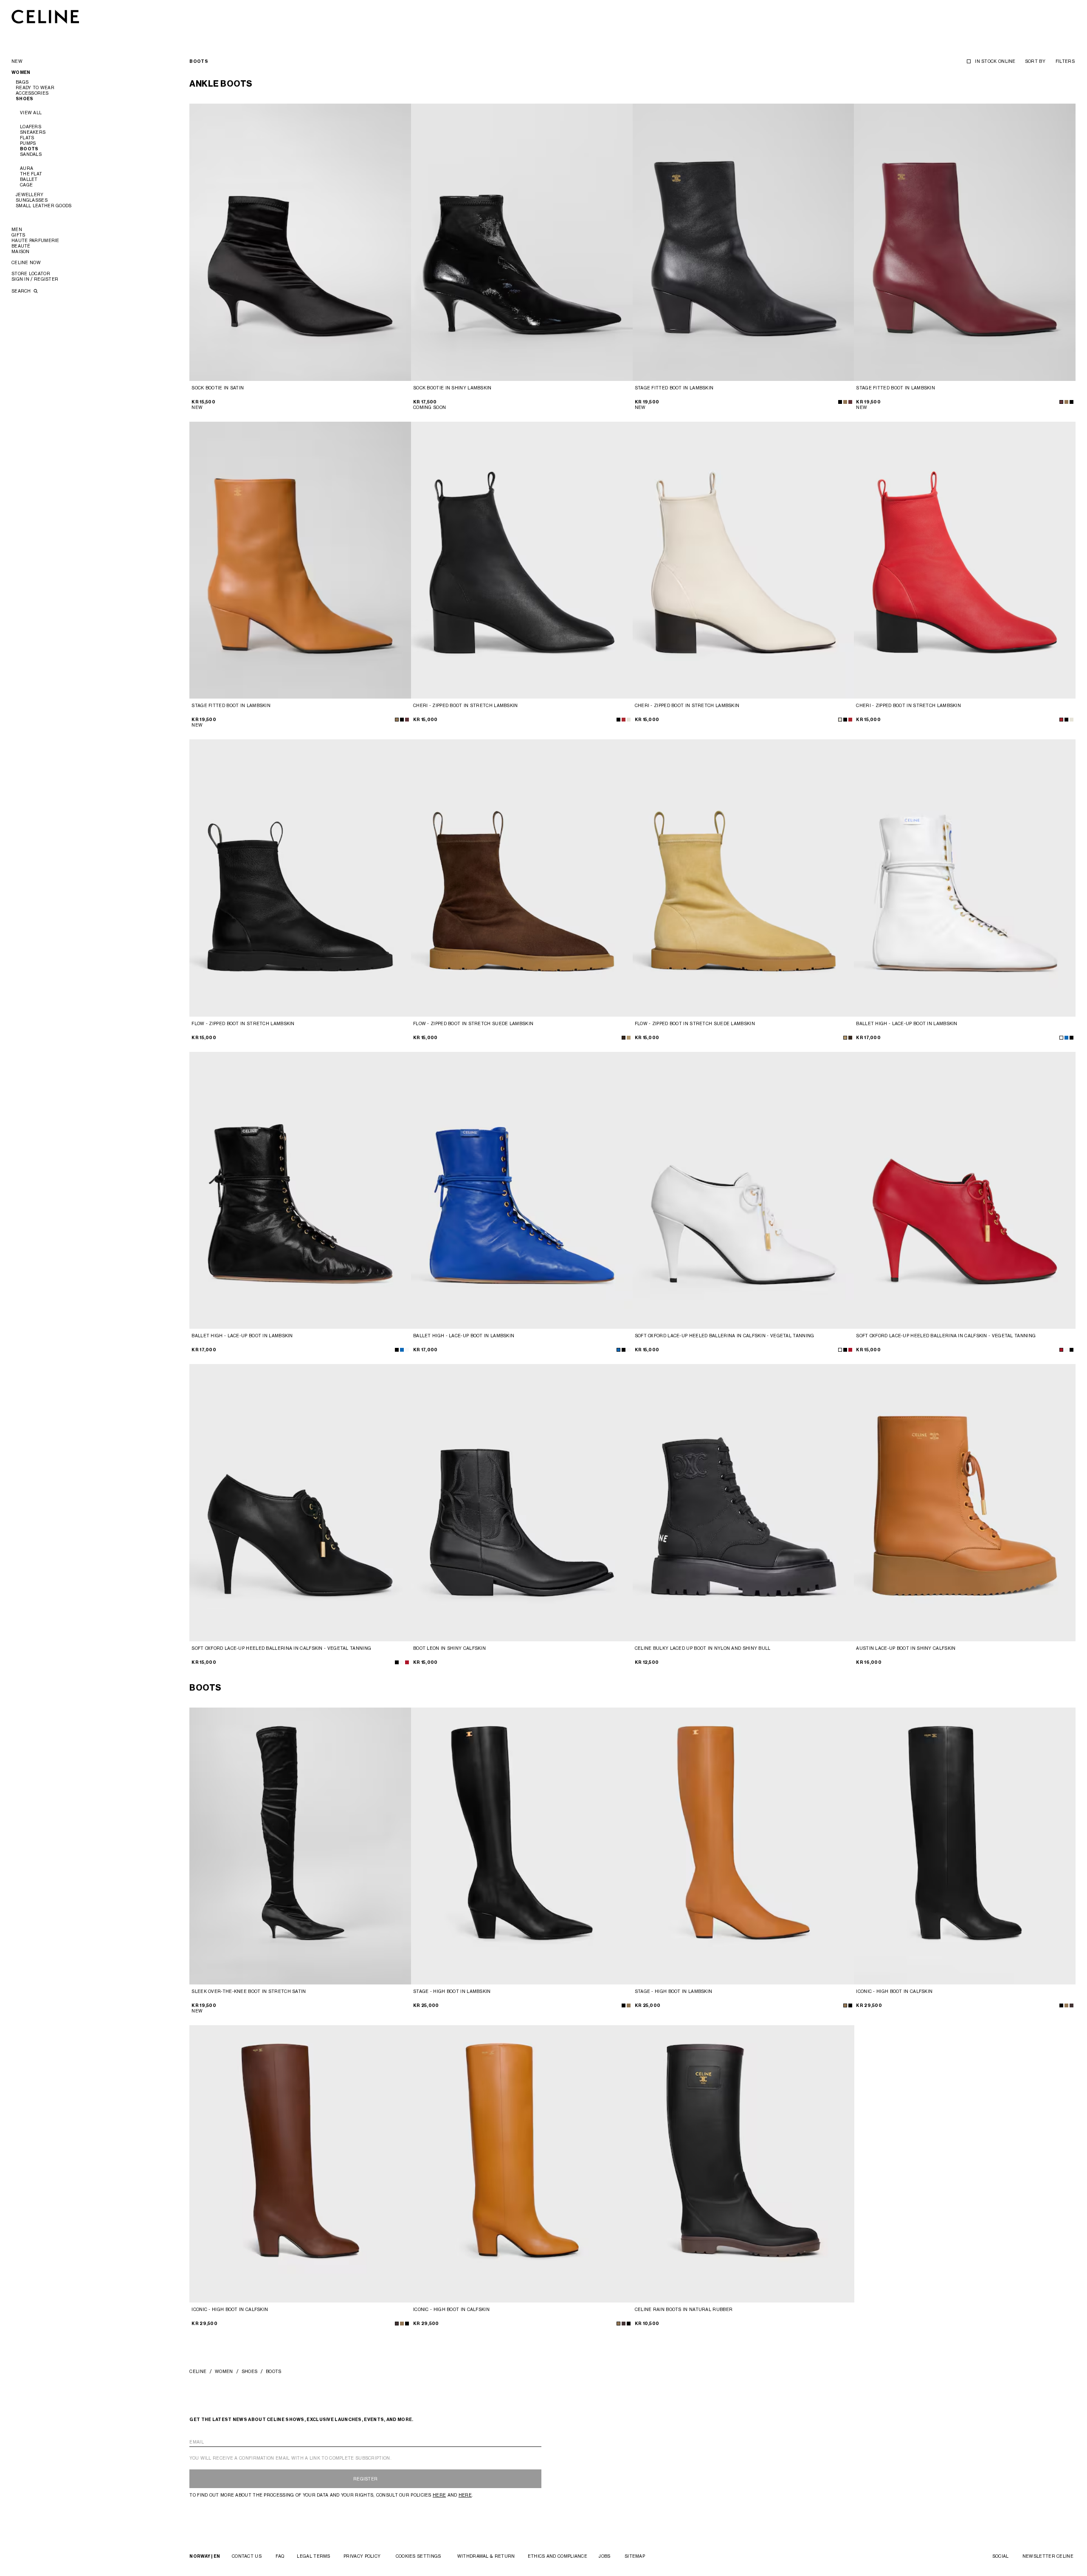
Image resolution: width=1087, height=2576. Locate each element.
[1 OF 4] (300, 242)
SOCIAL (1001, 2556)
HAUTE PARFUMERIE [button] (35, 240)
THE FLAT (31, 174)
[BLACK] (840, 402)
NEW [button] (17, 61)
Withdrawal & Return (486, 2556)
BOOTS (29, 149)
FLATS (27, 138)
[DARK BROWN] (624, 1038)
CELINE (198, 2371)
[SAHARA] (845, 402)
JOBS (604, 2556)
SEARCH (22, 291)
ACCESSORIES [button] (32, 93)
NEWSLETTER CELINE (1048, 2556)
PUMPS (28, 143)
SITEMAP (635, 2556)
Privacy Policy (362, 2556)
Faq (280, 2556)
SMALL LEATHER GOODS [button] (44, 206)
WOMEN (224, 2371)
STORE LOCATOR (31, 273)
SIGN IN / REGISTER (35, 279)
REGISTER (365, 2479)
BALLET (29, 179)
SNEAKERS (33, 132)
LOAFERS (31, 127)
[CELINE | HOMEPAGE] (45, 16)
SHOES (250, 2371)
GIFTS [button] (18, 235)
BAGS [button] (22, 82)
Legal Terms (313, 2556)
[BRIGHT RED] (624, 720)
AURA (27, 168)
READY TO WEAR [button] (35, 87)
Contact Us (247, 2556)
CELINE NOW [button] (26, 262)
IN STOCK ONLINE (995, 61)
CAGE (26, 185)
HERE (439, 2495)
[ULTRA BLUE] (1066, 1038)
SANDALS (31, 154)
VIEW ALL (31, 113)
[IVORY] (629, 720)
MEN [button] (17, 229)
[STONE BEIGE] (629, 1038)
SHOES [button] (25, 99)
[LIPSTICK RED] (850, 1350)
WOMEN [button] (21, 72)
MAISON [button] (21, 251)
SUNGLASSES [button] (32, 200)
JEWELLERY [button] (30, 194)
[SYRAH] (850, 402)
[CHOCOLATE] (1072, 2005)
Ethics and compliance (558, 2556)
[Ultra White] (1061, 1038)
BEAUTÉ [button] (21, 246)
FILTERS (1065, 61)
